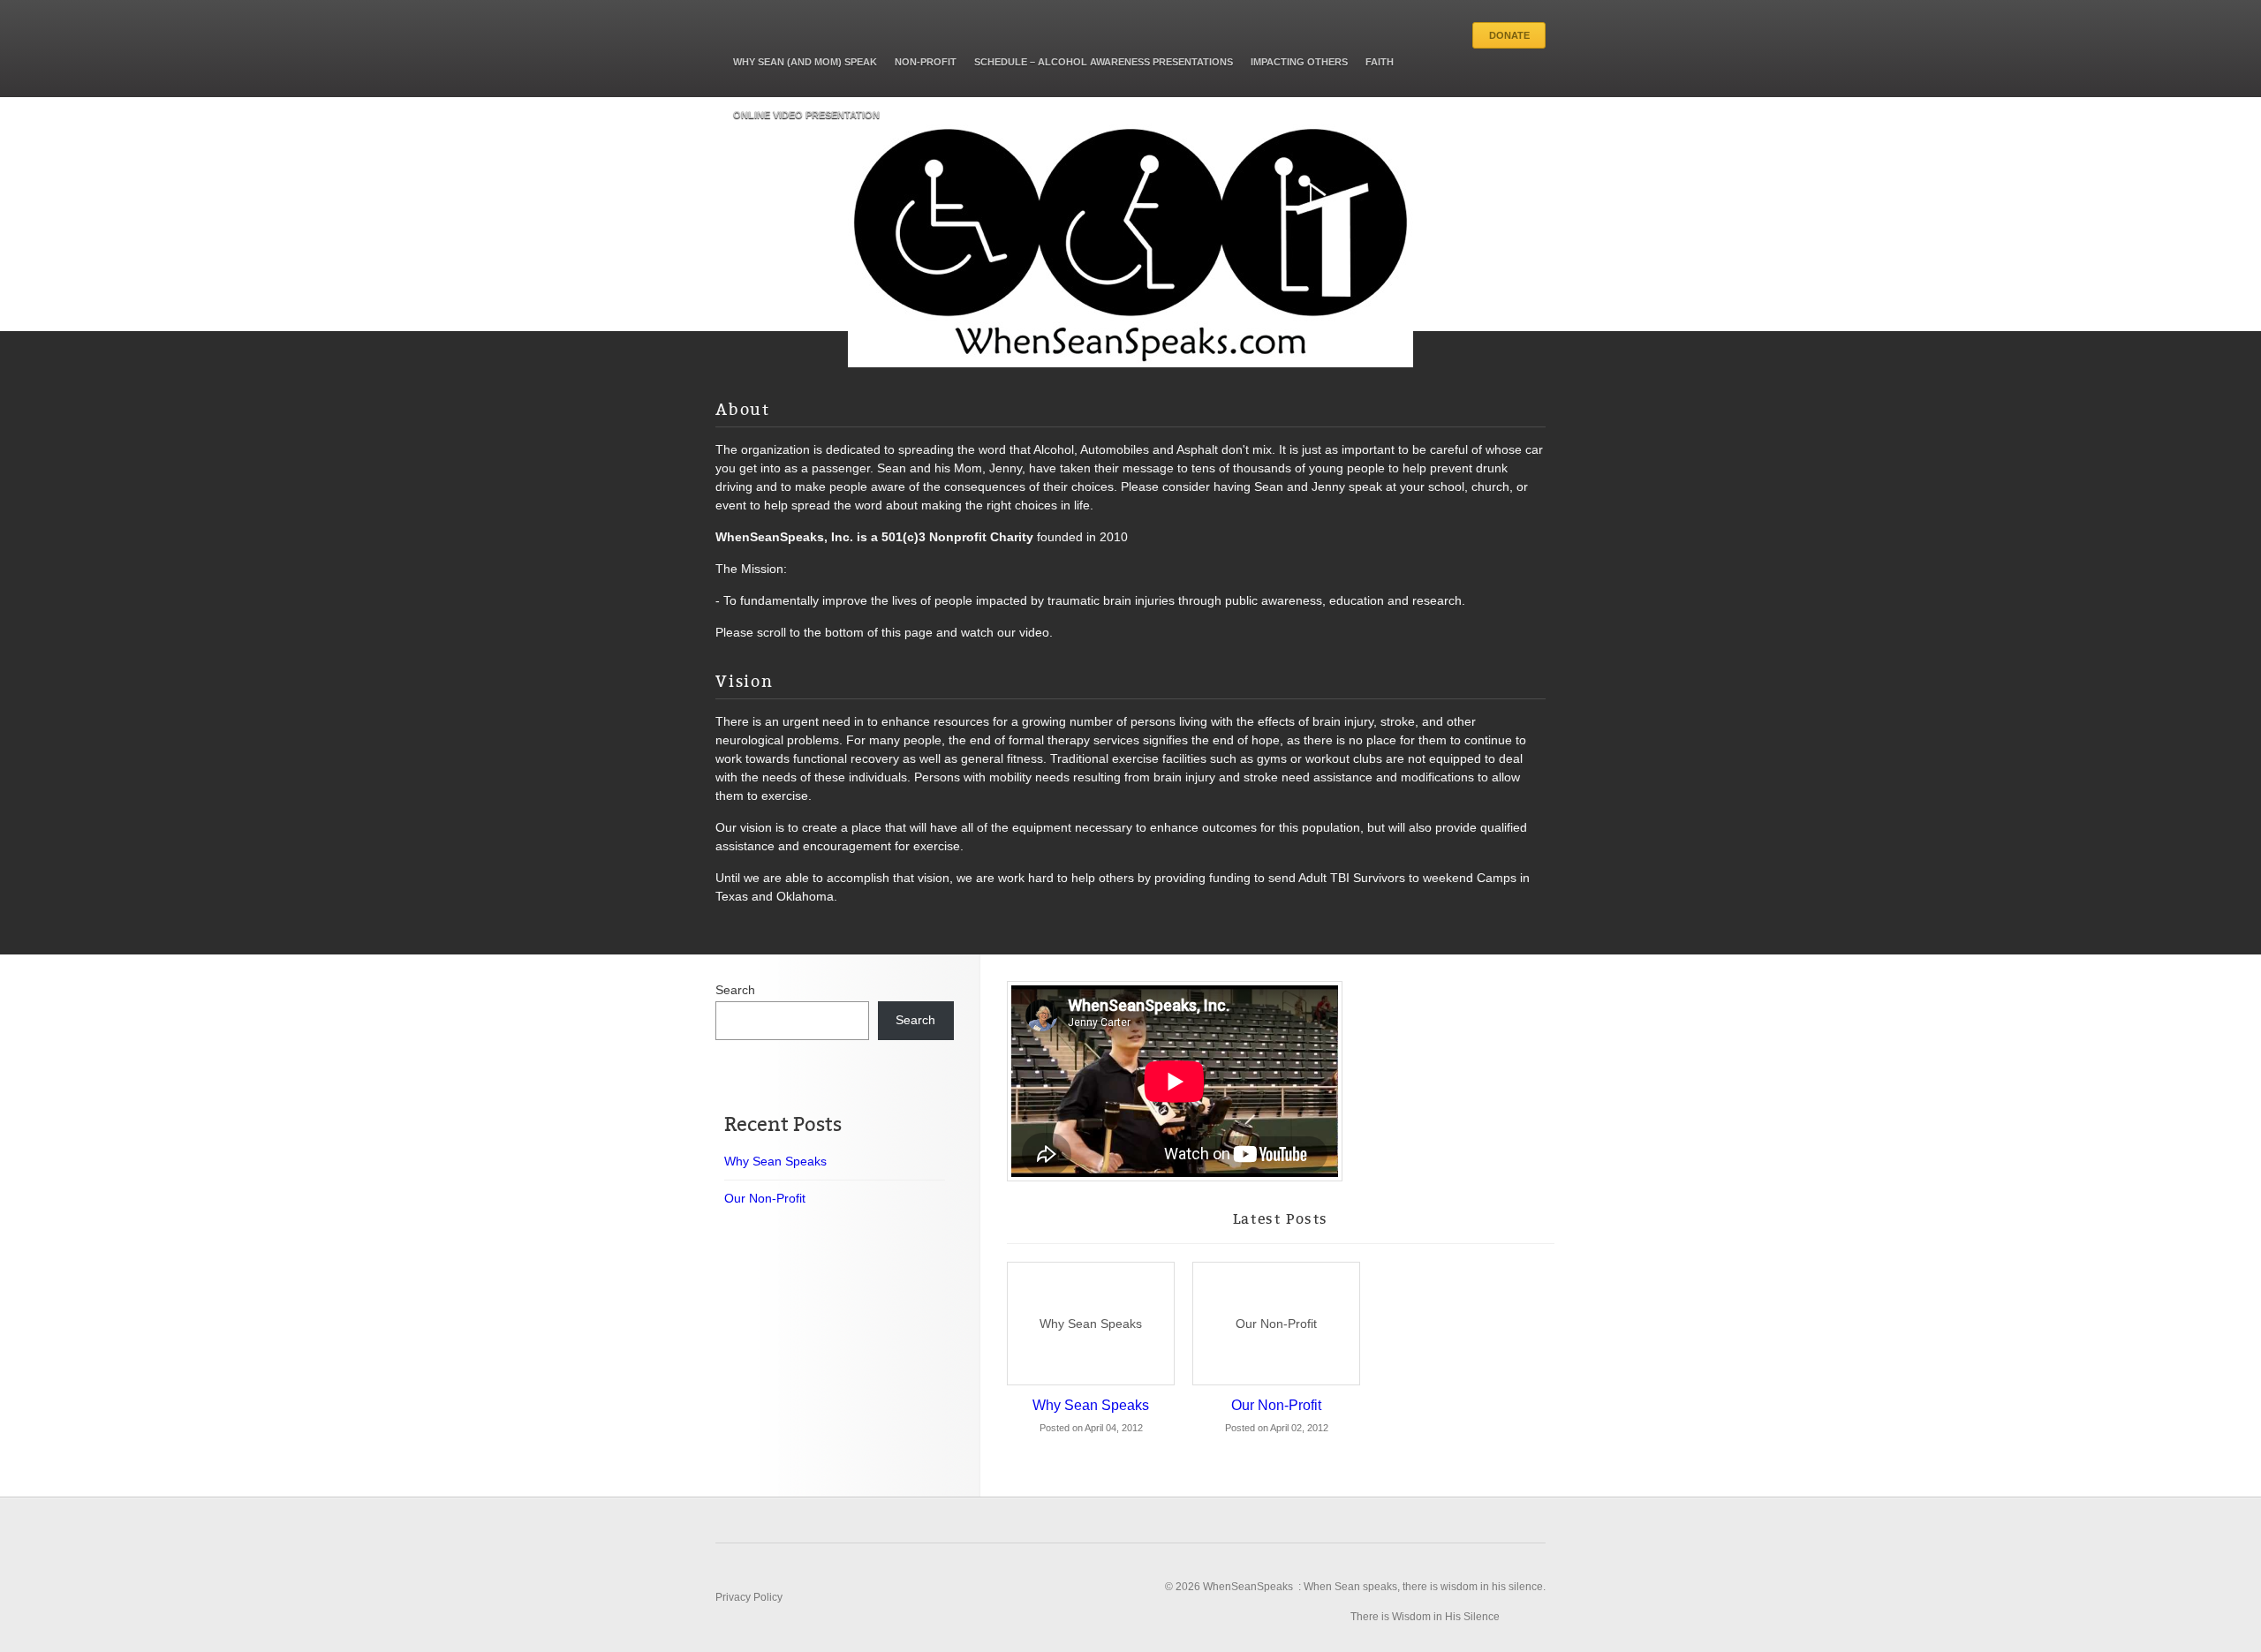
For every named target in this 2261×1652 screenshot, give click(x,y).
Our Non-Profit (1276, 1324)
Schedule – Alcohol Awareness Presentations (1104, 62)
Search (735, 990)
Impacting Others (1299, 62)
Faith (1380, 62)
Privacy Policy (749, 1597)
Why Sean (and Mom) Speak (805, 62)
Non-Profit (926, 62)
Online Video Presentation (806, 115)
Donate (1509, 35)
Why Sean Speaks (1091, 1324)
